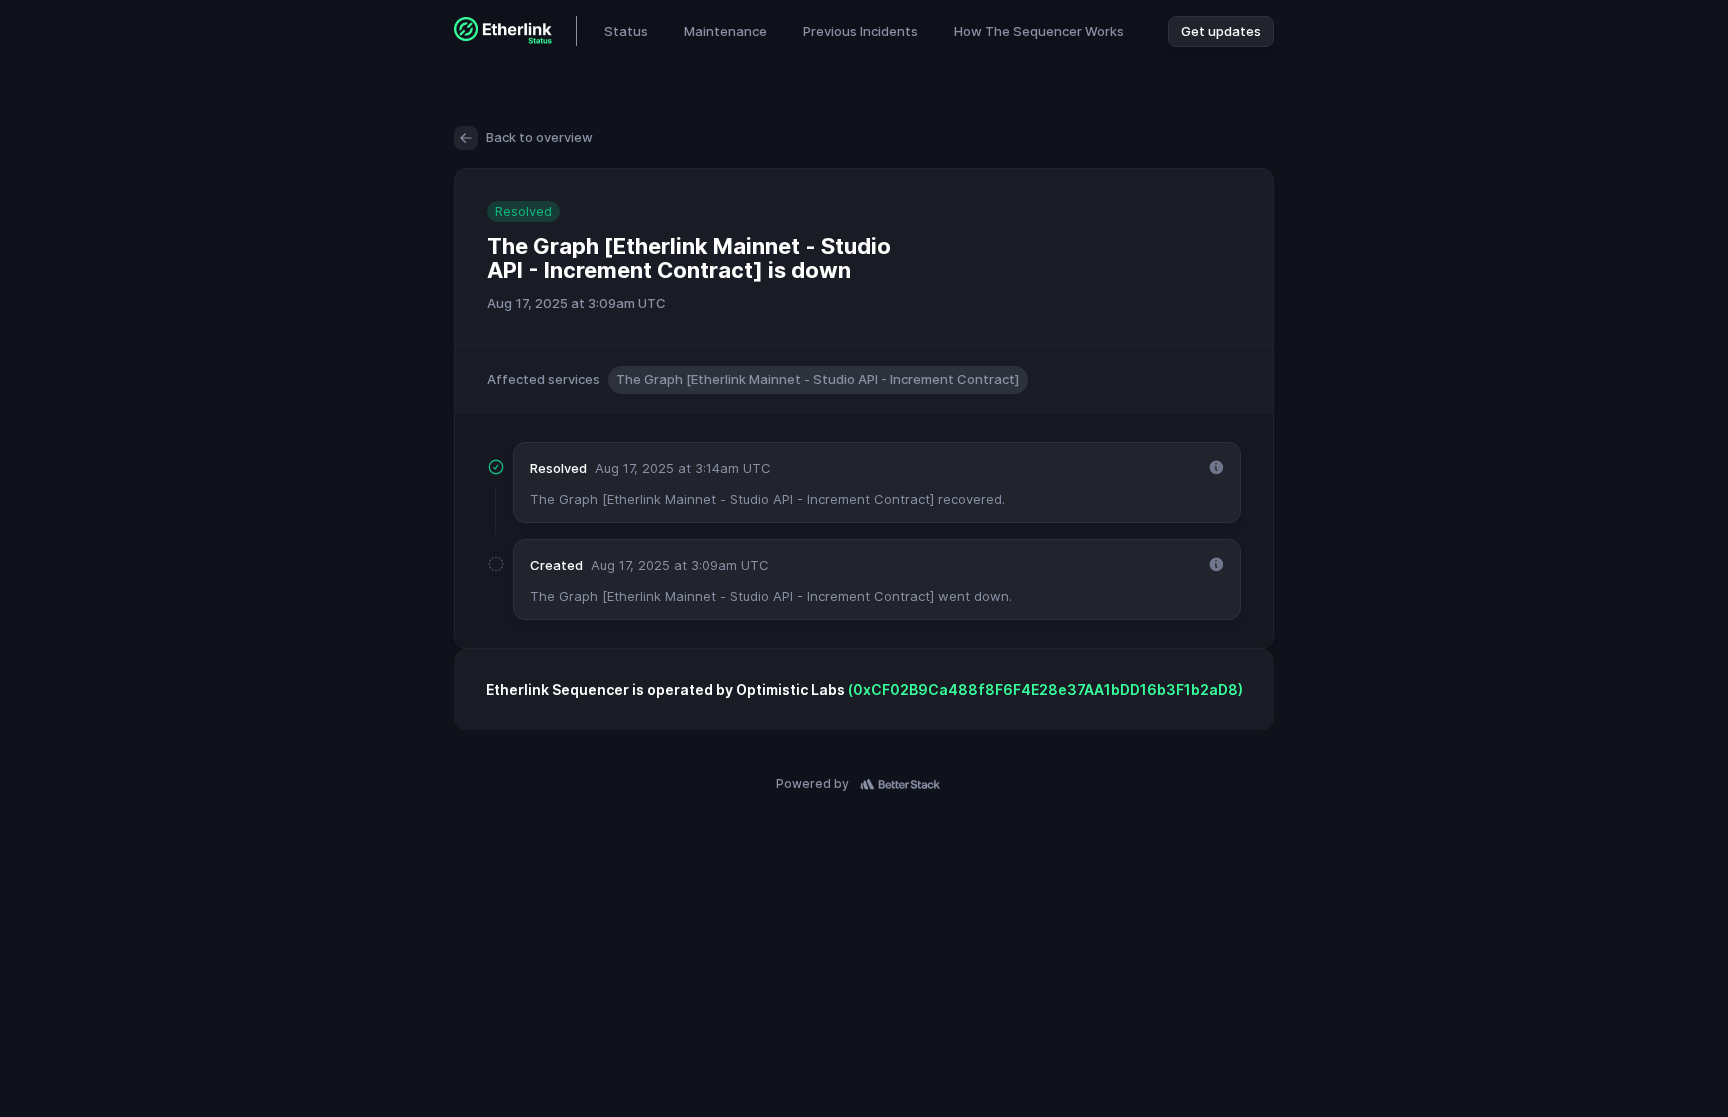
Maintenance (725, 31)
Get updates (1221, 31)
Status (626, 31)
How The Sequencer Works (1039, 31)
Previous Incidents (860, 31)
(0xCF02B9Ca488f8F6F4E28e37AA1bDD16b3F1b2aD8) (1045, 689)
